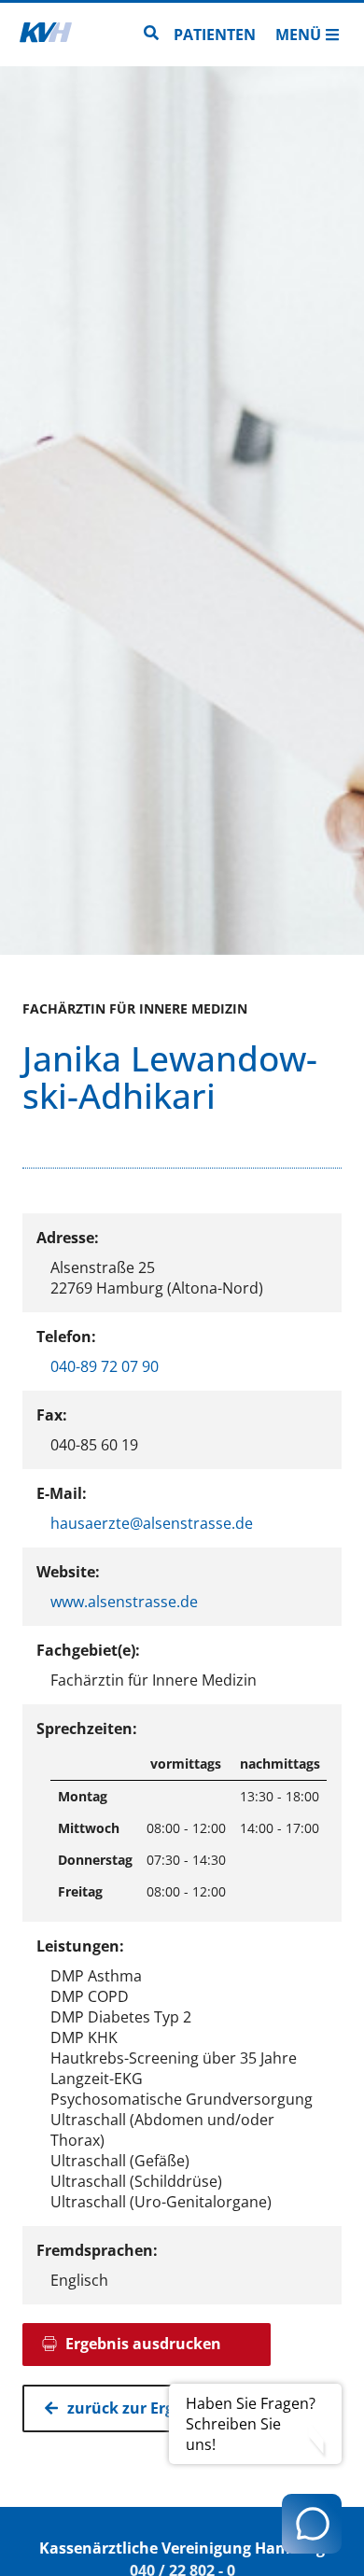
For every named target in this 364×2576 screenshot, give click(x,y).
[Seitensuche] (151, 35)
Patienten (215, 35)
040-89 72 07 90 (105, 1366)
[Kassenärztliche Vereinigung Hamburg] (46, 35)
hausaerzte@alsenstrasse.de (152, 1523)
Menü (298, 35)
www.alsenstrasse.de (124, 1602)
